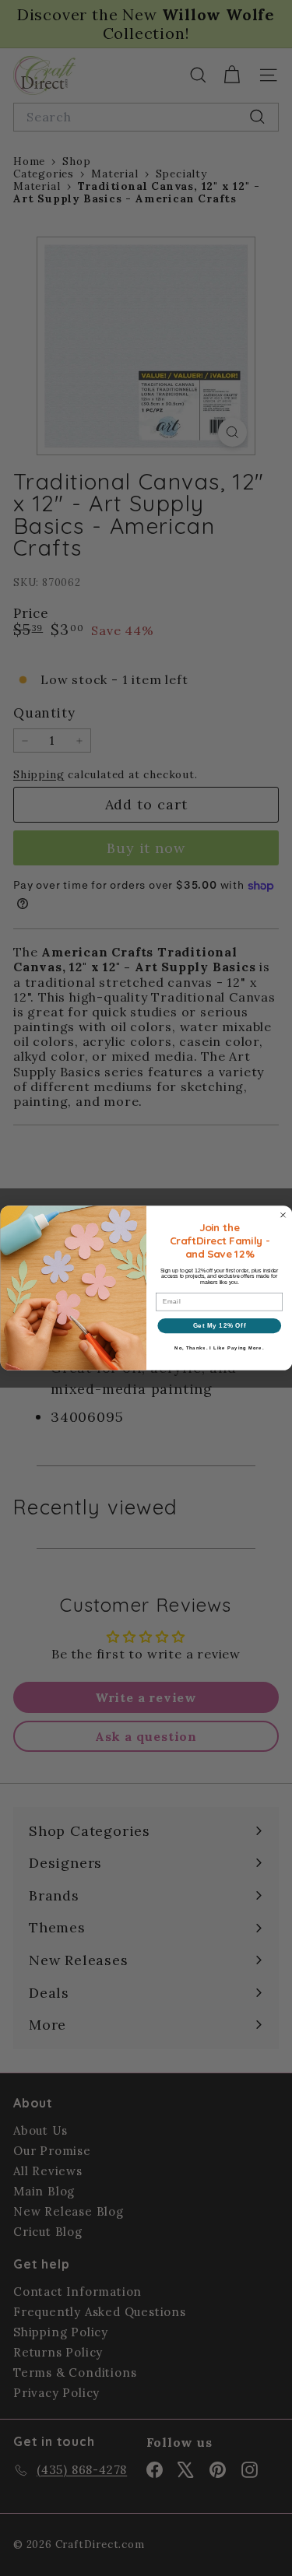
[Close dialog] (283, 1215)
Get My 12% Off (219, 1325)
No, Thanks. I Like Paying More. (219, 1348)
